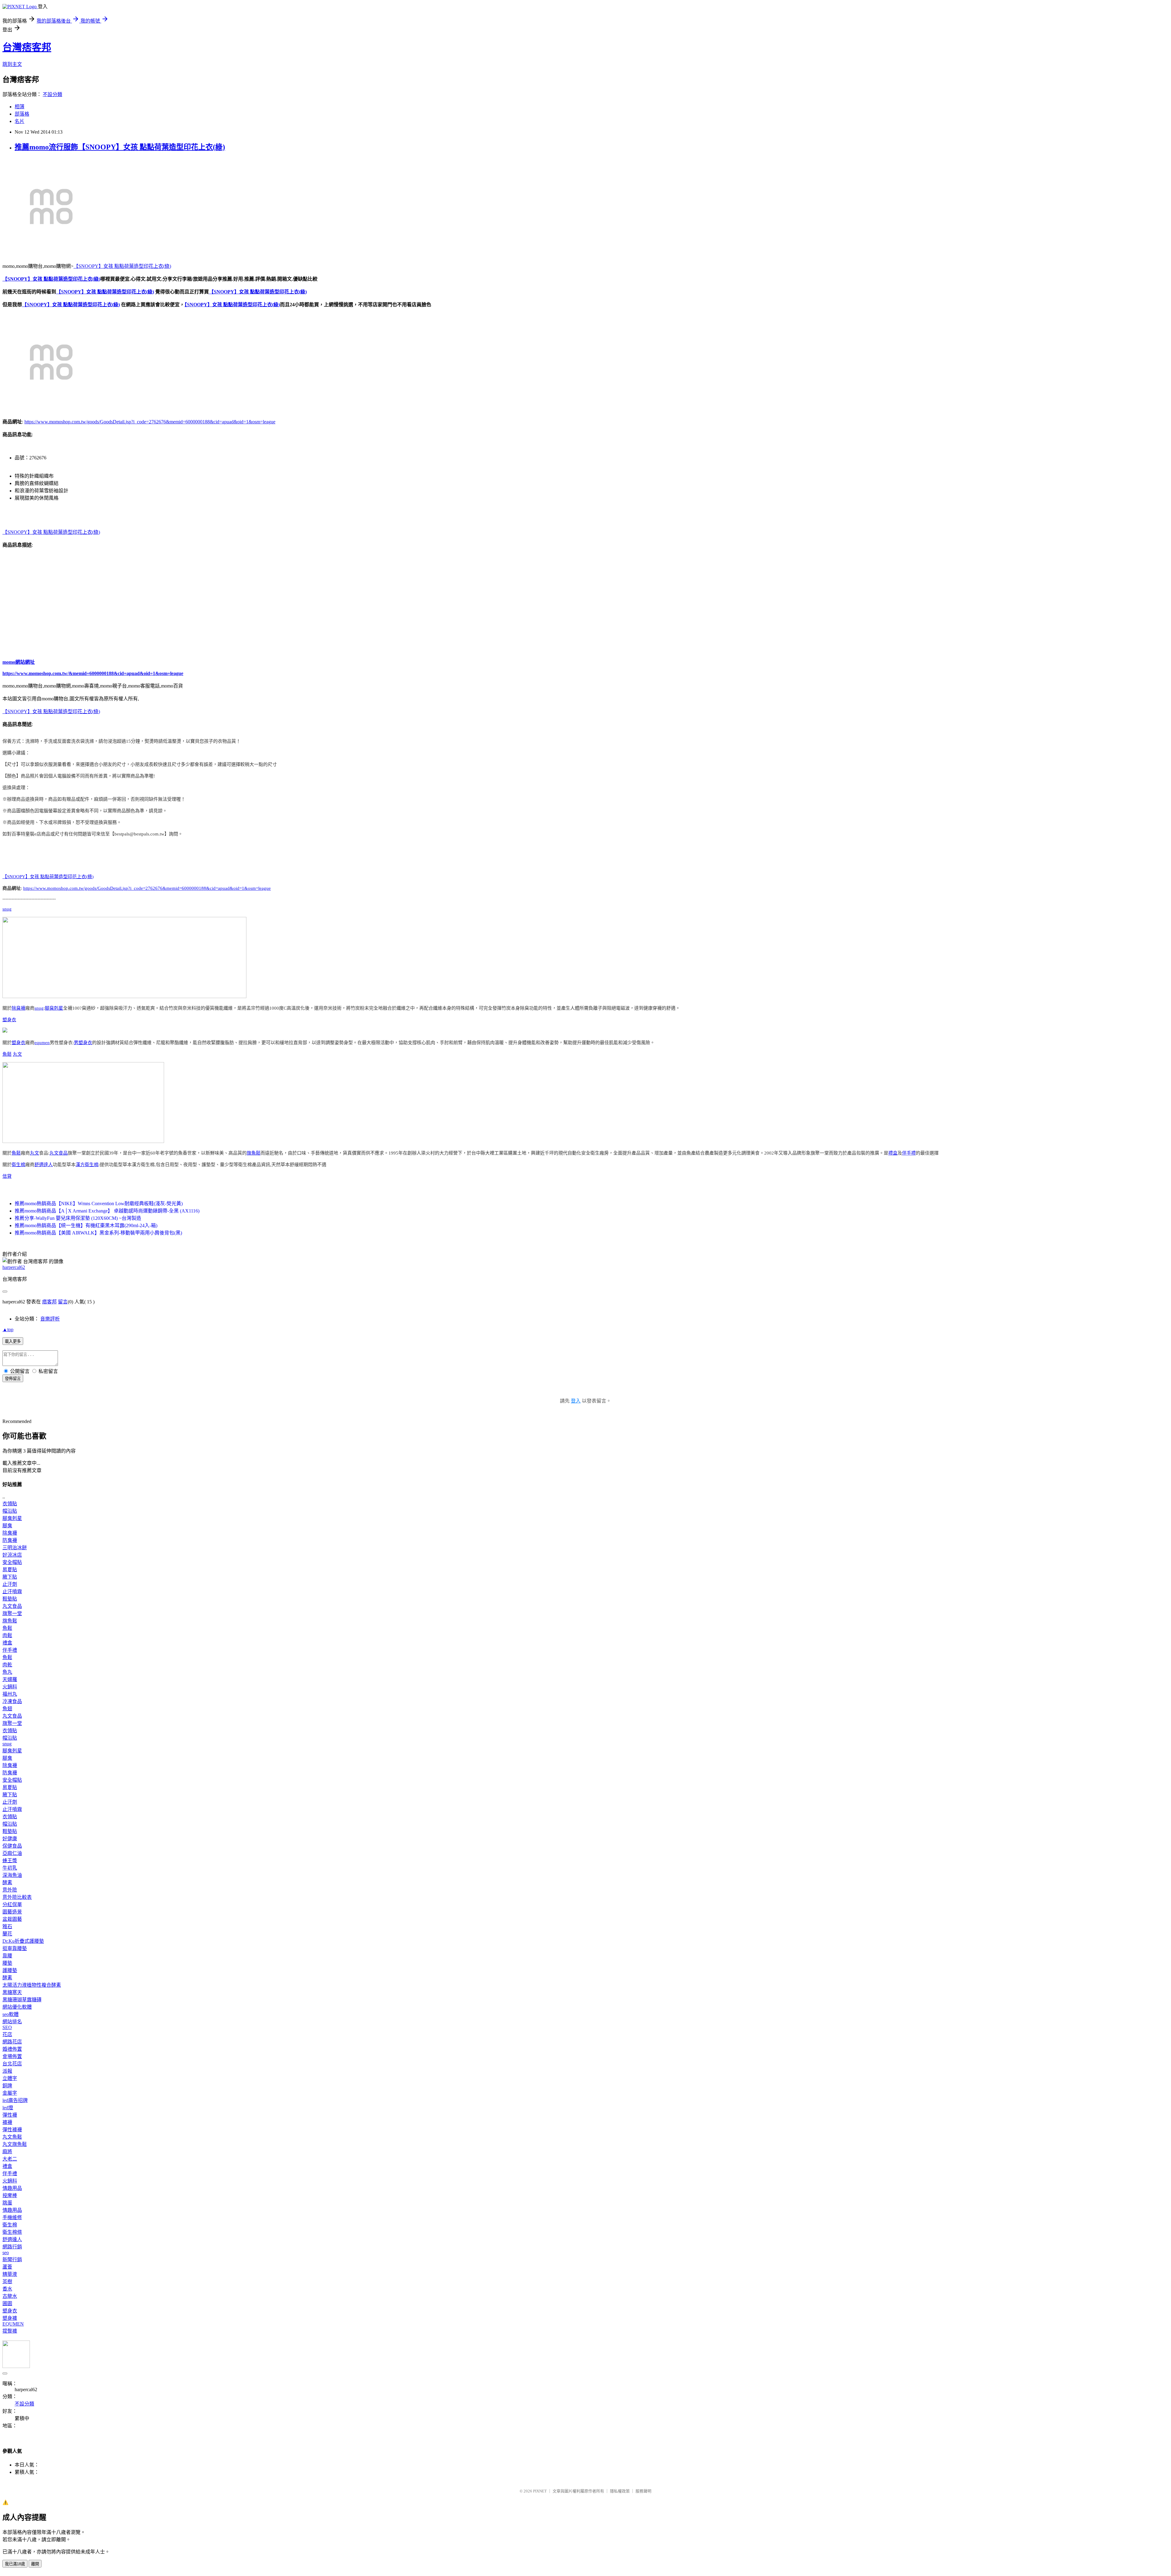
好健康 (10, 1839)
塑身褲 (10, 2318)
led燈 (8, 2108)
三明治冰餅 (15, 1548)
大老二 (10, 2159)
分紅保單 (12, 1904)
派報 (7, 2071)
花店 (7, 2034)
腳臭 (7, 1526)
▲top (8, 1329)
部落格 (22, 114)
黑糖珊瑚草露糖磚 (22, 2000)
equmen (42, 1043)
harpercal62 (14, 1267)
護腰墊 (10, 1970)
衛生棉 (18, 1165)
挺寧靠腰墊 (15, 1948)
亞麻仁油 (12, 1853)
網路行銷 (12, 2247)
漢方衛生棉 (87, 1165)
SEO (7, 2027)
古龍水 (10, 2296)
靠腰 (7, 1956)
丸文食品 (59, 1153)
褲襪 (7, 2122)
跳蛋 (7, 2203)
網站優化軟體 (17, 2007)
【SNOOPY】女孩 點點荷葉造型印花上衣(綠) (122, 266)
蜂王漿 (10, 1861)
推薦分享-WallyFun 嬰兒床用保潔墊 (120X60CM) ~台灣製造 (78, 1218)
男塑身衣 (83, 1043)
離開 (35, 2564)
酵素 (7, 1883)
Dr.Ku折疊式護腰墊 (23, 1941)
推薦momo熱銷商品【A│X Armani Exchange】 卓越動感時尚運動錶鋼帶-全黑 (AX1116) (107, 1211)
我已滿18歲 (15, 2564)
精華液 (10, 2274)
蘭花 (7, 1934)
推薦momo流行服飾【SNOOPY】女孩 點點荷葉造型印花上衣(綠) (120, 147)
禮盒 (893, 1153)
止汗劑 (10, 1584)
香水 (7, 2289)
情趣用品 (12, 2188)
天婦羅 (10, 1679)
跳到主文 (12, 64)
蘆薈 (7, 2267)
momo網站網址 (19, 662)
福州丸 (10, 1694)
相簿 (20, 107)
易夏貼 (10, 1570)
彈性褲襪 (12, 2130)
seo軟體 (11, 2014)
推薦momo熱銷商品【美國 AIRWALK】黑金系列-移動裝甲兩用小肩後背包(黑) (98, 1233)
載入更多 (13, 1341)
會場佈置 (12, 2056)
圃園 (7, 2303)
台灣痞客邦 (27, 47)
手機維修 (12, 2217)
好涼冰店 (12, 1555)
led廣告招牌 (15, 2100)
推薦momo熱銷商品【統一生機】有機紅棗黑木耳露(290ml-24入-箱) (86, 1225)
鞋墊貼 (10, 1599)
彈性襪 (10, 2115)
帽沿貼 (10, 1511)
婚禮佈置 (12, 2049)
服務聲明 (643, 2491)
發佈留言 (13, 1379)
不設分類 (52, 94)
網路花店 (12, 2042)
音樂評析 (50, 1319)
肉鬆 (7, 1635)
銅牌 (7, 2086)
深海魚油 (12, 1875)
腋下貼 (10, 1577)
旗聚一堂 (12, 1613)
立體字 (10, 2078)
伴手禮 (909, 1153)
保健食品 (12, 1846)
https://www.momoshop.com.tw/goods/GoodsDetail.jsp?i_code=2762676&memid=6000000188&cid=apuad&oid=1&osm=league (150, 422)
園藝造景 (12, 1912)
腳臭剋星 (54, 1008)
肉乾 (7, 1665)
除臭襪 (18, 1008)
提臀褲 (10, 2331)
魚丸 (7, 1672)
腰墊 (7, 1963)
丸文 (17, 1054)
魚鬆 (7, 1054)
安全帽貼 (12, 1562)
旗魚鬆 (254, 1153)
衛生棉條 (12, 2232)
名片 (20, 121)
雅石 (7, 1926)
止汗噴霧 (12, 1592)
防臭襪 (10, 1540)
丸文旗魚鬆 (15, 2144)
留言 (63, 1302)
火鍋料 (10, 1687)
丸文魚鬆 (12, 2137)
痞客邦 (49, 1302)
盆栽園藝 (12, 1919)
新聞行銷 (12, 2260)
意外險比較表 (17, 1897)
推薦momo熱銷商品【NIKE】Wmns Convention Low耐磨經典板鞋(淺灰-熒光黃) (99, 1204)
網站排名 (12, 2022)
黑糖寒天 (12, 1992)
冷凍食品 (12, 1701)
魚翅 (7, 1709)
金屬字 (10, 2093)
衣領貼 (10, 1504)
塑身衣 (9, 1020)
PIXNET (540, 2491)
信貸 (7, 1176)
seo (6, 2253)
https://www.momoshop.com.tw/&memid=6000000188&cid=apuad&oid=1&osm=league (93, 673)
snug (7, 909)
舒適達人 (44, 1165)
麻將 (7, 2152)
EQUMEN (13, 2324)
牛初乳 (10, 1868)
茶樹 (7, 2281)
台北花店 (12, 2064)
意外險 (10, 1890)
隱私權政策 (620, 2491)
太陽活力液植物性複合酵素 (32, 1985)
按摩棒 (10, 2195)
